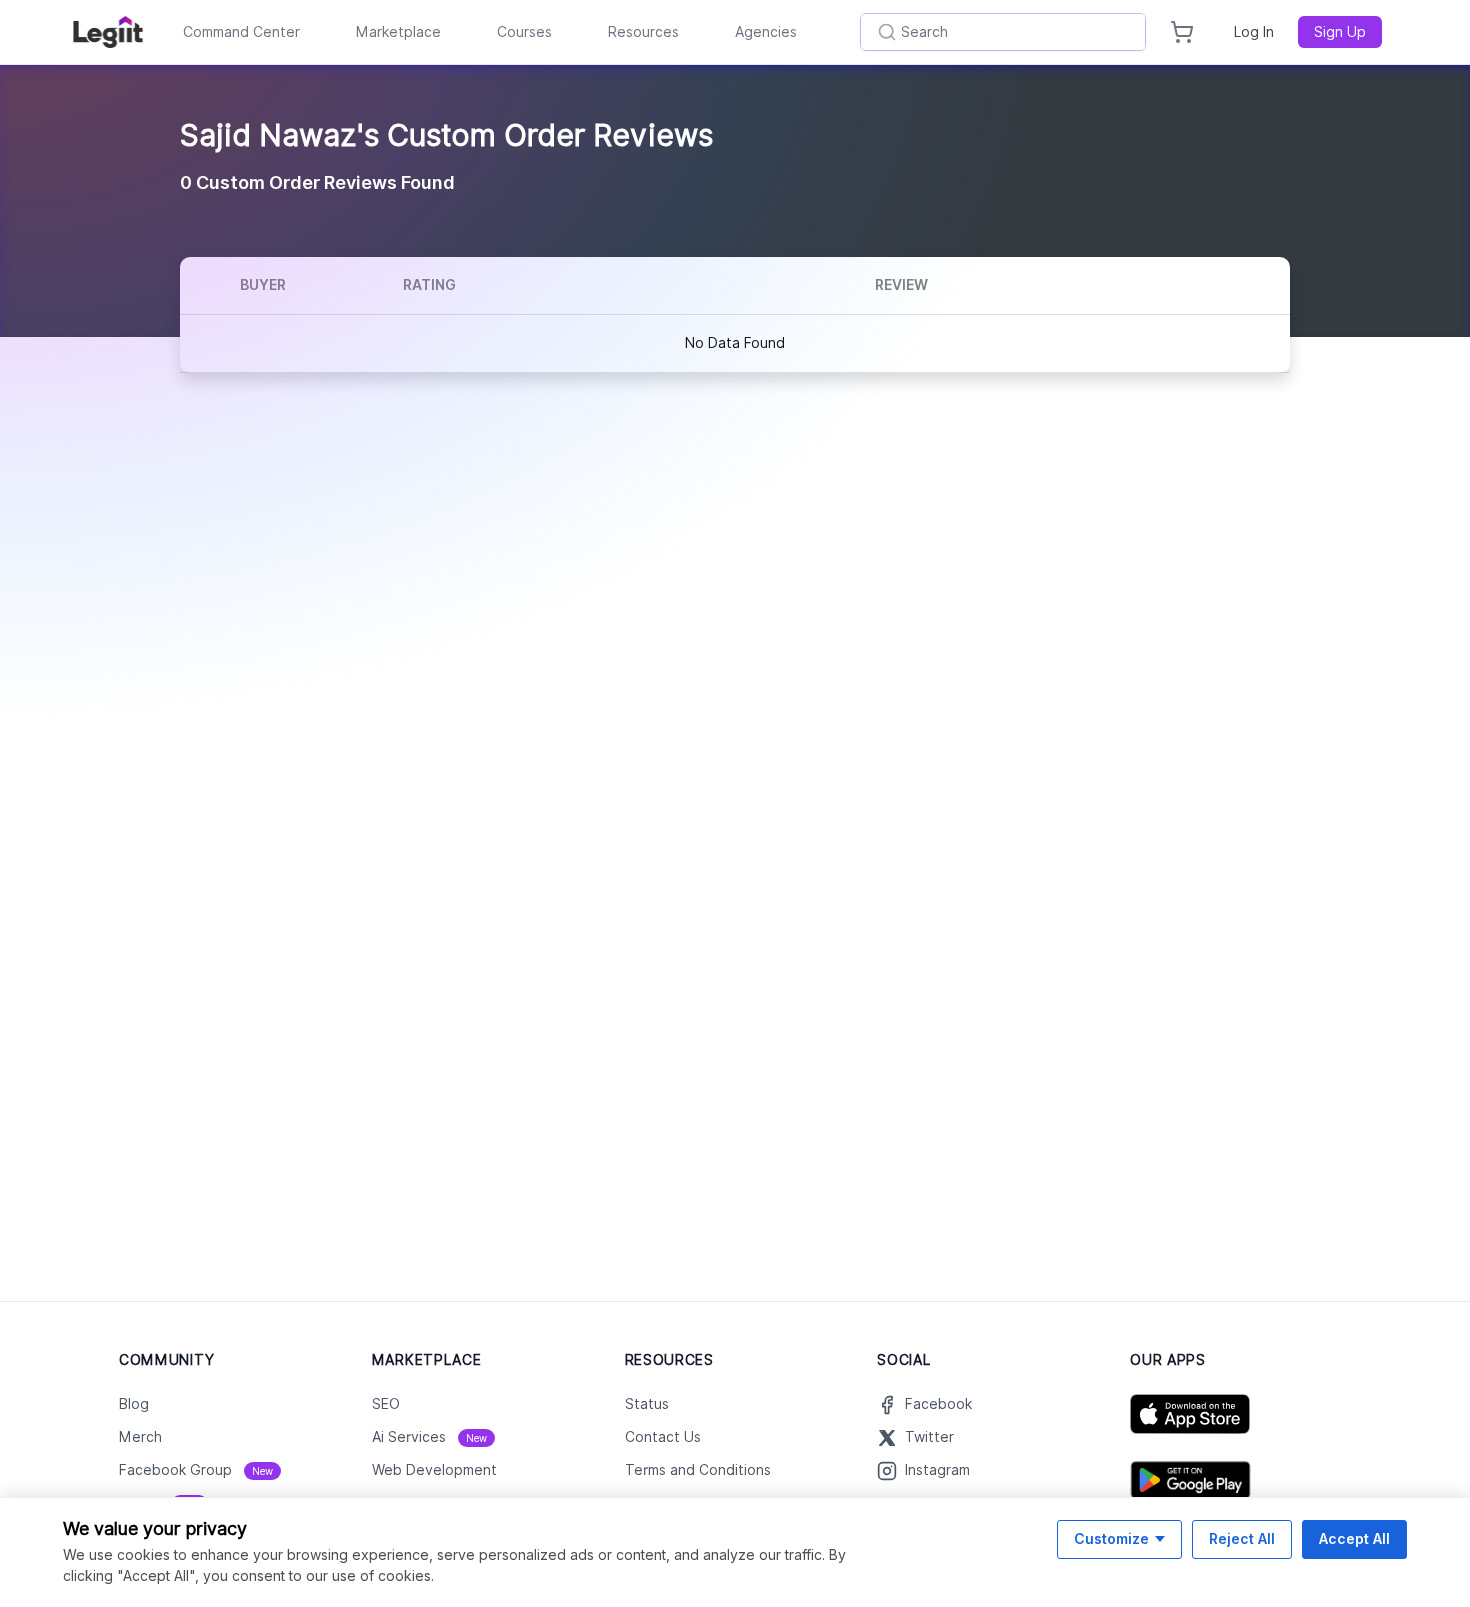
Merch (140, 1437)
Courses (524, 32)
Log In (1254, 32)
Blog (134, 1404)
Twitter (929, 1437)
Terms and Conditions (698, 1470)
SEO (386, 1404)
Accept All (1354, 1538)
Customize (1111, 1538)
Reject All (1242, 1538)
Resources (643, 32)
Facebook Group (196, 1470)
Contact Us (663, 1437)
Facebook (938, 1404)
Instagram (937, 1470)
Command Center (241, 32)
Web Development (434, 1470)
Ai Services (429, 1437)
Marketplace (398, 32)
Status (647, 1404)
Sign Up (1340, 32)
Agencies (766, 32)
